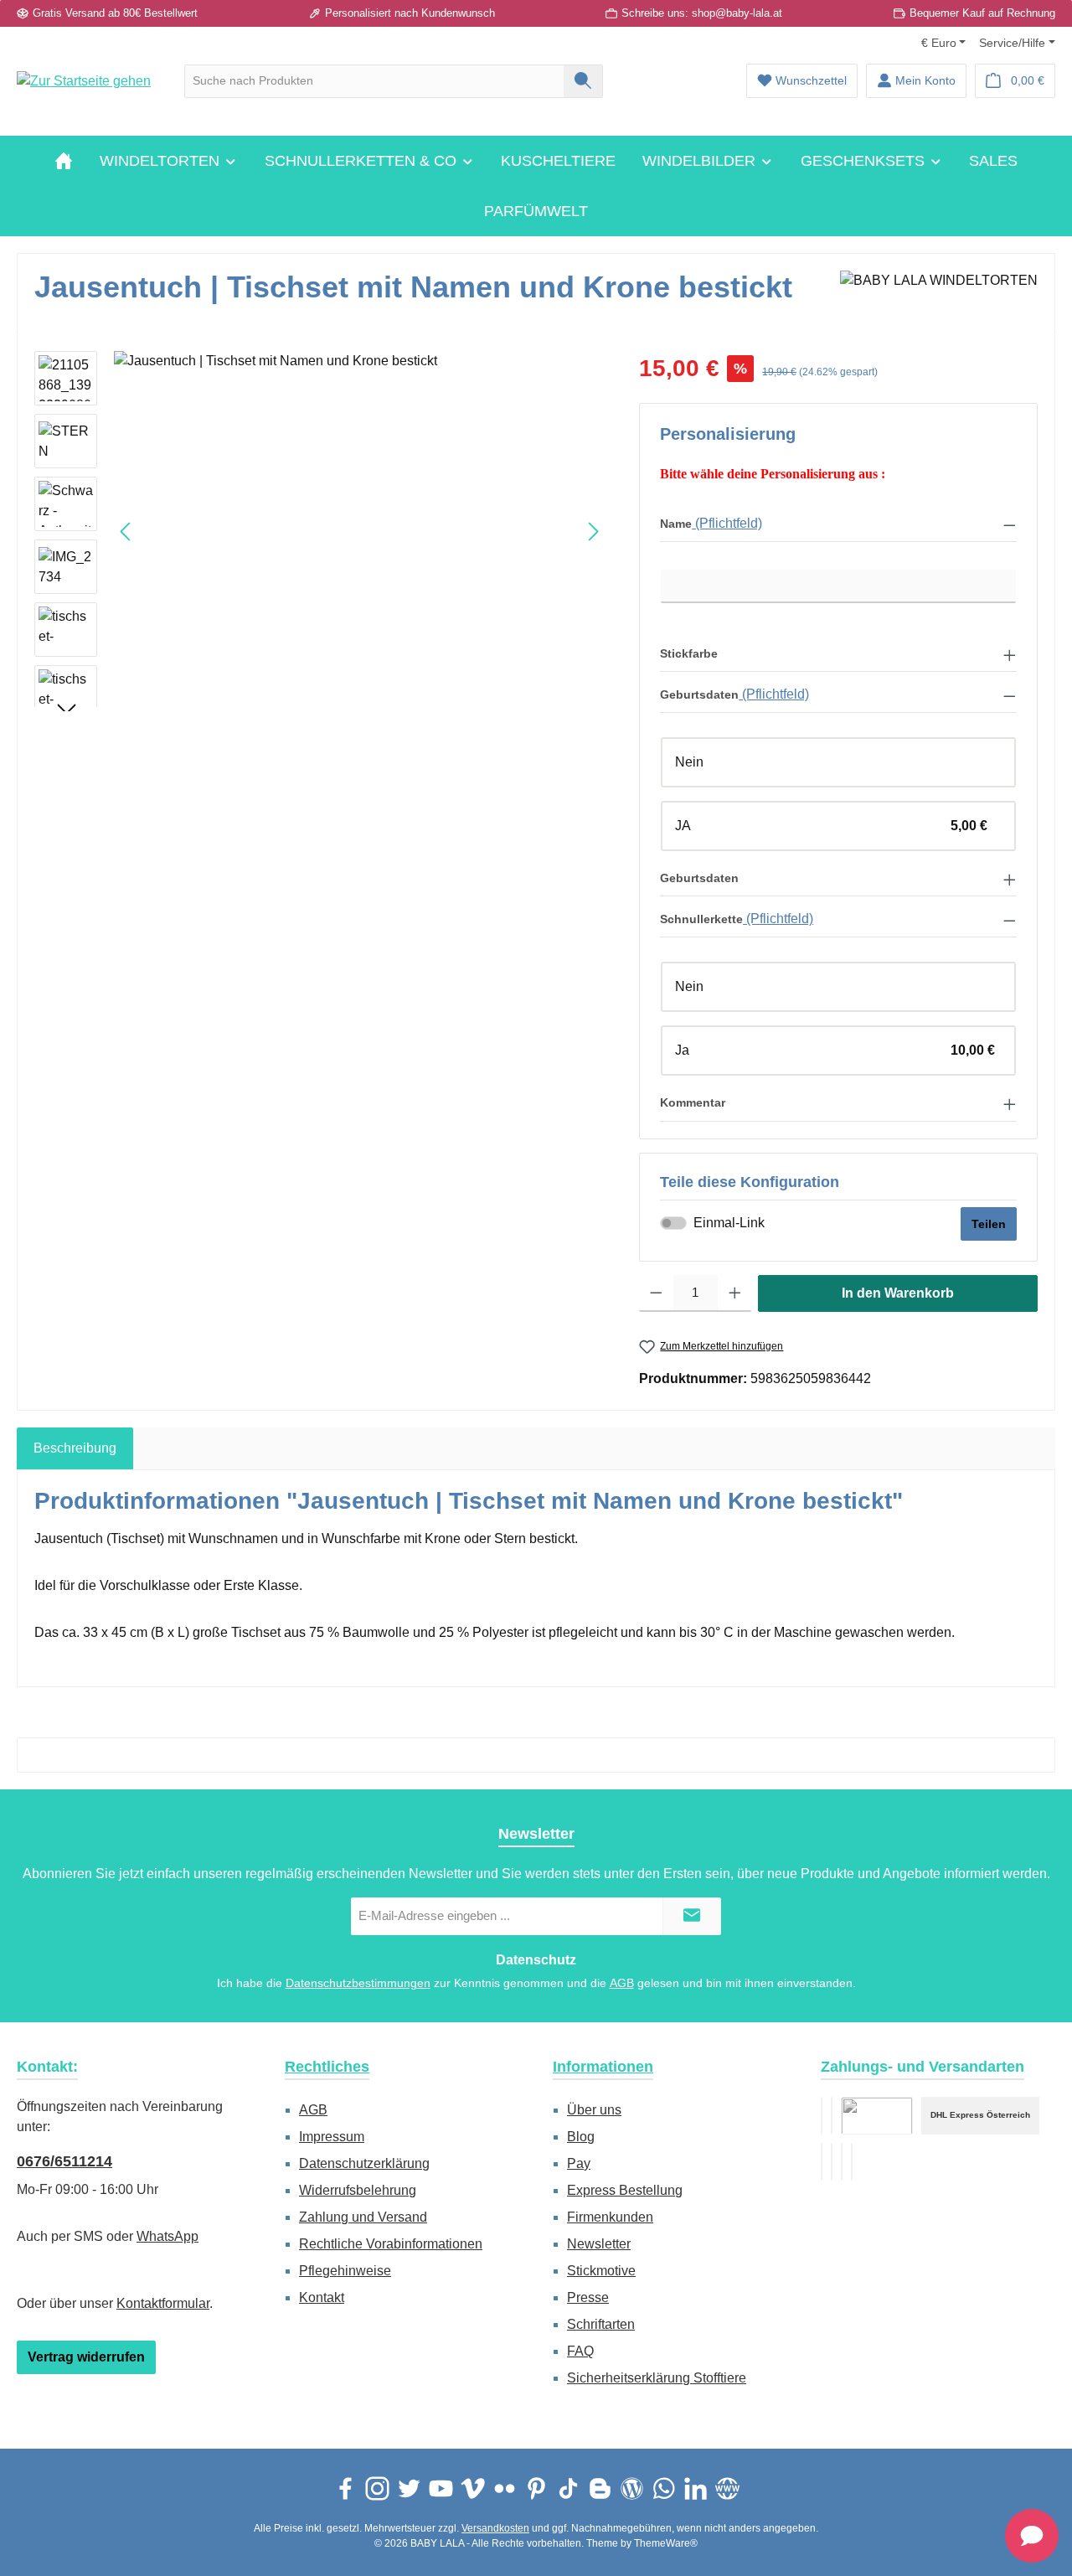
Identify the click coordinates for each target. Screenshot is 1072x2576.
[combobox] (374, 81)
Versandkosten (495, 2528)
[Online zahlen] (832, 2116)
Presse (588, 2297)
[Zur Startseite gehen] (84, 81)
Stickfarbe (689, 653)
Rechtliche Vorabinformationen (391, 2244)
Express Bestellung (625, 2190)
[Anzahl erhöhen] (735, 1293)
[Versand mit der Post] (832, 2162)
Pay (579, 2163)
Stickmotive (601, 2271)
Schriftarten (601, 2324)
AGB (622, 1983)
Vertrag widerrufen (86, 2357)
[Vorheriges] (126, 532)
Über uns (594, 2110)
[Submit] (692, 1916)
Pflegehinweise (345, 2271)
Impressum (332, 2137)
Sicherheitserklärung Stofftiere (657, 2378)
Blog (581, 2137)
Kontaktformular (163, 2303)
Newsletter (599, 2244)
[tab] (75, 1448)
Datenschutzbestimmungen (358, 1983)
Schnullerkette (701, 919)
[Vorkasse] (822, 2116)
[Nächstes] (593, 532)
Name (676, 524)
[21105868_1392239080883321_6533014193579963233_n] (360, 531)
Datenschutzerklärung (364, 2163)
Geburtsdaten (699, 694)
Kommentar (693, 1102)
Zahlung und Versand (363, 2217)
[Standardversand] (877, 2116)
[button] (838, 524)
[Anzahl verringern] (656, 1293)
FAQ (580, 2351)
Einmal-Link (729, 1223)
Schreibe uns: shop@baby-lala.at (702, 13)
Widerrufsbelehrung (358, 2190)
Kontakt (322, 2297)
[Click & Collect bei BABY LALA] (842, 2162)
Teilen (989, 1224)
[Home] (64, 161)
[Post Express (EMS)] (852, 2162)
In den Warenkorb (898, 1293)
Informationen (603, 2067)
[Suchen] (583, 81)
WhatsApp (167, 2236)
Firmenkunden (610, 2217)
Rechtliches (327, 2067)
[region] (320, 531)
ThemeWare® (666, 2543)
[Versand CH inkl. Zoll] (822, 2162)
